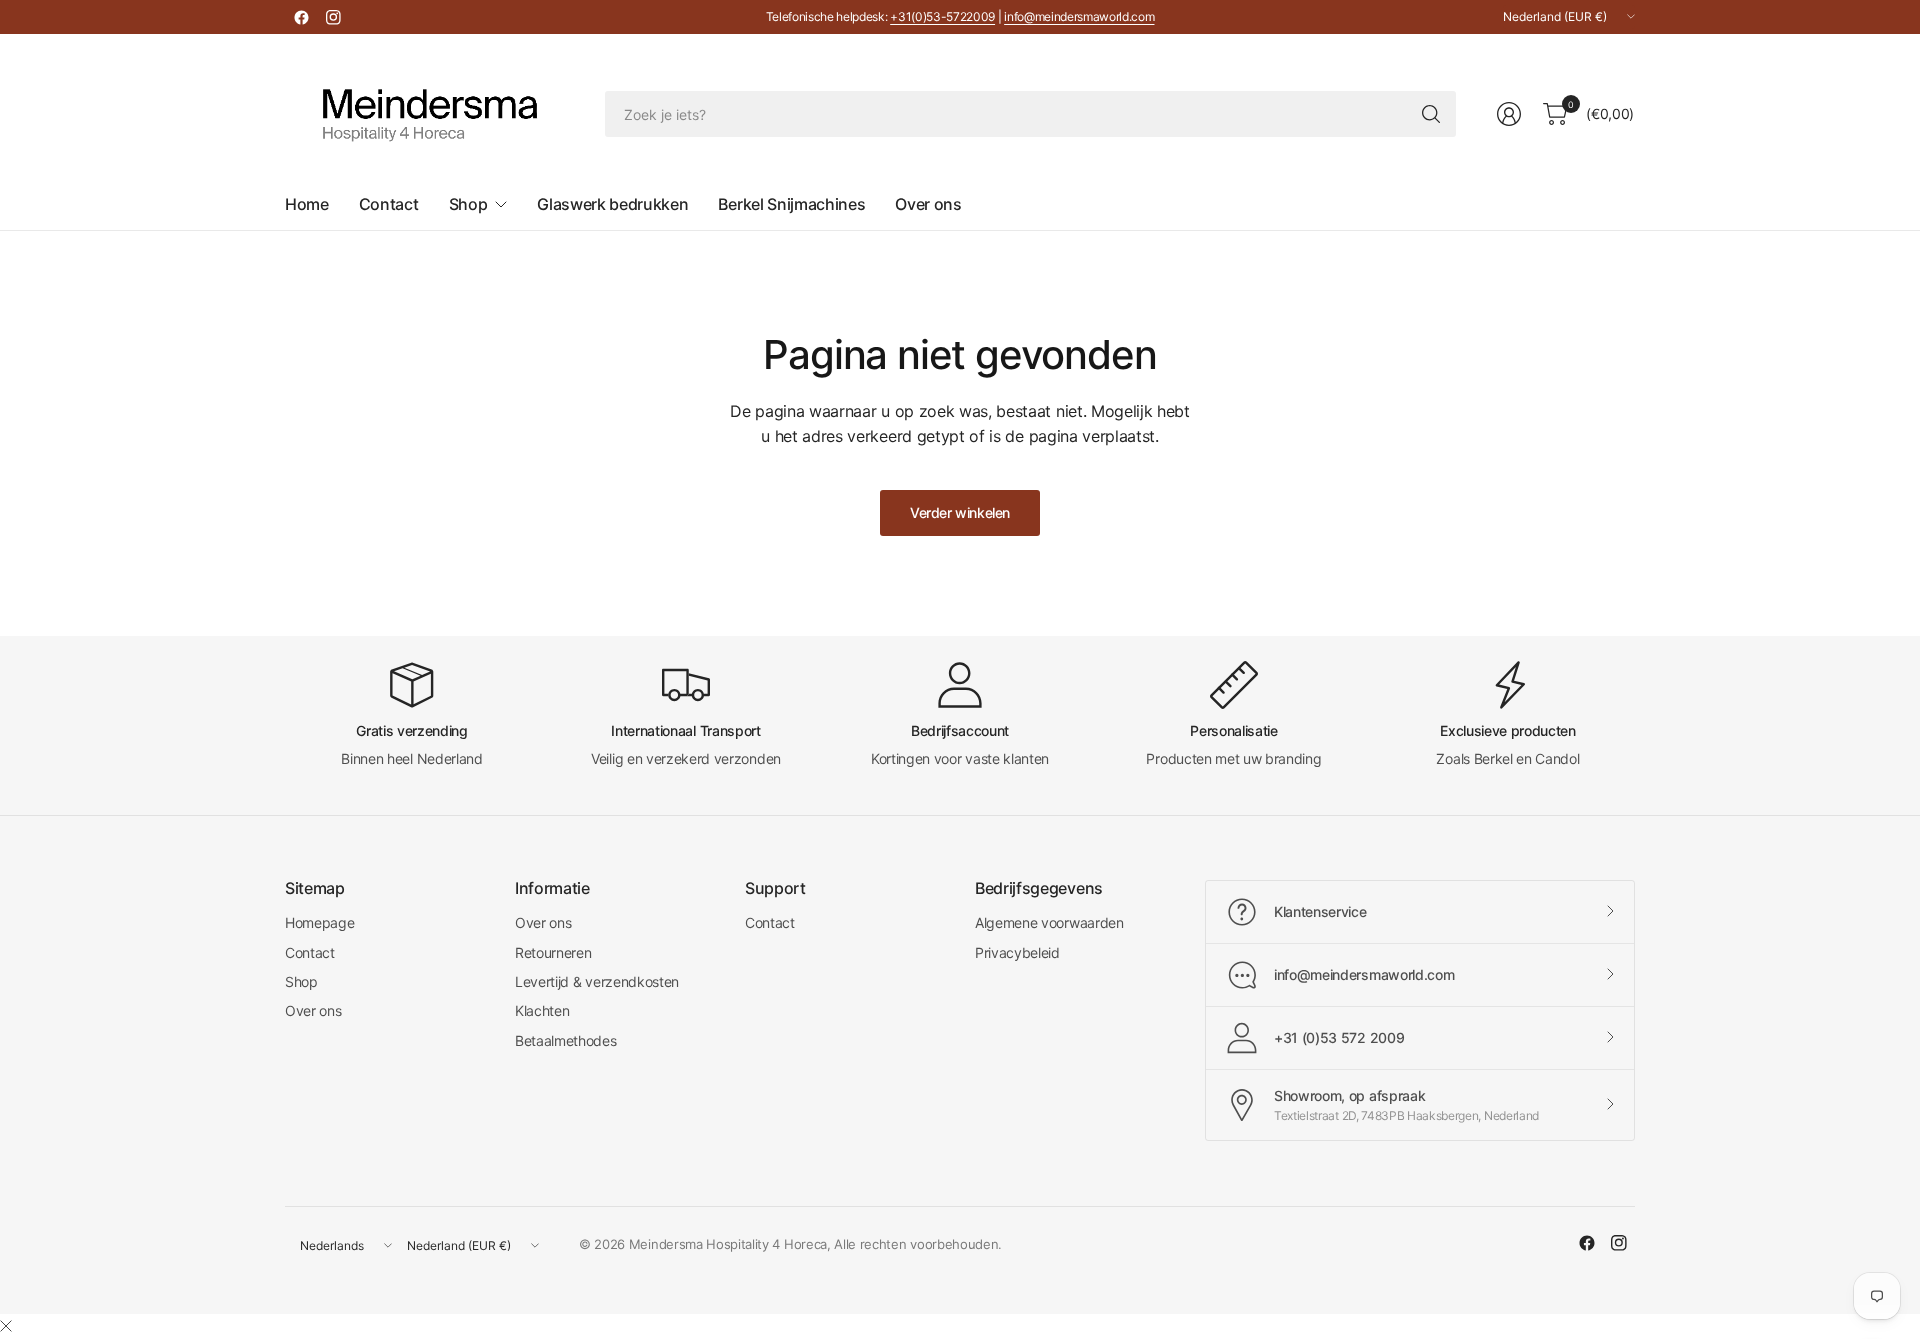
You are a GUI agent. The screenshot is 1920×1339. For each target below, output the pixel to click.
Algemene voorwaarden (1049, 922)
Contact (310, 952)
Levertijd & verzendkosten (597, 981)
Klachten (542, 1010)
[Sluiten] (6, 1326)
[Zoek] (1431, 114)
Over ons (313, 1010)
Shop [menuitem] (468, 204)
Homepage (319, 922)
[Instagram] (333, 17)
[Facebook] (301, 17)
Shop (301, 981)
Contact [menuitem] (389, 204)
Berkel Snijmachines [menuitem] (791, 204)
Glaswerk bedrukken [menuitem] (612, 204)
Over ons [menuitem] (928, 204)
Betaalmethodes (566, 1040)
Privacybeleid (1017, 952)
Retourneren (553, 952)
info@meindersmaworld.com (1079, 16)
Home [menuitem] (307, 204)
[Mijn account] (1509, 114)
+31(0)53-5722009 (942, 16)
